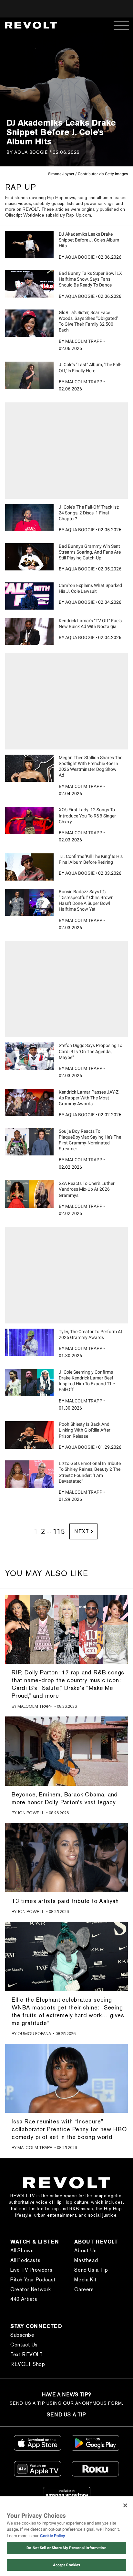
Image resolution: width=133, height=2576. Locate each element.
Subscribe (22, 2335)
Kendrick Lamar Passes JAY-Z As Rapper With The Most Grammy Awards (89, 1098)
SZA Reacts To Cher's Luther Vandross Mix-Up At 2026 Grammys (87, 1189)
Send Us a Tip (91, 2270)
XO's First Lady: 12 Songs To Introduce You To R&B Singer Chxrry (87, 816)
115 (59, 1531)
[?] (29, 245)
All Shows (22, 2250)
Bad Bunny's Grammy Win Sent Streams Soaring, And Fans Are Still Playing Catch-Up (90, 552)
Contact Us (24, 2345)
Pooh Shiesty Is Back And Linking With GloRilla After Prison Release (85, 1430)
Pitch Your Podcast (33, 2280)
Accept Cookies (67, 2565)
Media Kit (85, 2280)
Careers (84, 2289)
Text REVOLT (27, 2354)
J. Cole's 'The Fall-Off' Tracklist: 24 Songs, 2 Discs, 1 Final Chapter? (89, 513)
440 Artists (24, 2299)
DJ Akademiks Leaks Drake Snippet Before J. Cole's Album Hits (89, 240)
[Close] (125, 2505)
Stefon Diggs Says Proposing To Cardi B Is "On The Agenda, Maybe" (91, 1051)
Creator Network (31, 2289)
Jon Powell (31, 1813)
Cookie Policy (53, 2536)
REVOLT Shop (28, 2364)
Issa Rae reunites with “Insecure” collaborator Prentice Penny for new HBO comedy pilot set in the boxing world (69, 2129)
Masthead (86, 2260)
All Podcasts (25, 2260)
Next (82, 1531)
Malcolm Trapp (84, 341)
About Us (85, 2250)
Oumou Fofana (34, 2034)
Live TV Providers (31, 2270)
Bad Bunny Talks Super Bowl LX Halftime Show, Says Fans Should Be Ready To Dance (90, 279)
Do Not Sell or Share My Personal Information (66, 2548)
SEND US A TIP (66, 2415)
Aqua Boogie (31, 152)
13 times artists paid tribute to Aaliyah (65, 1901)
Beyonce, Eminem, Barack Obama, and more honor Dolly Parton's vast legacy (65, 1798)
